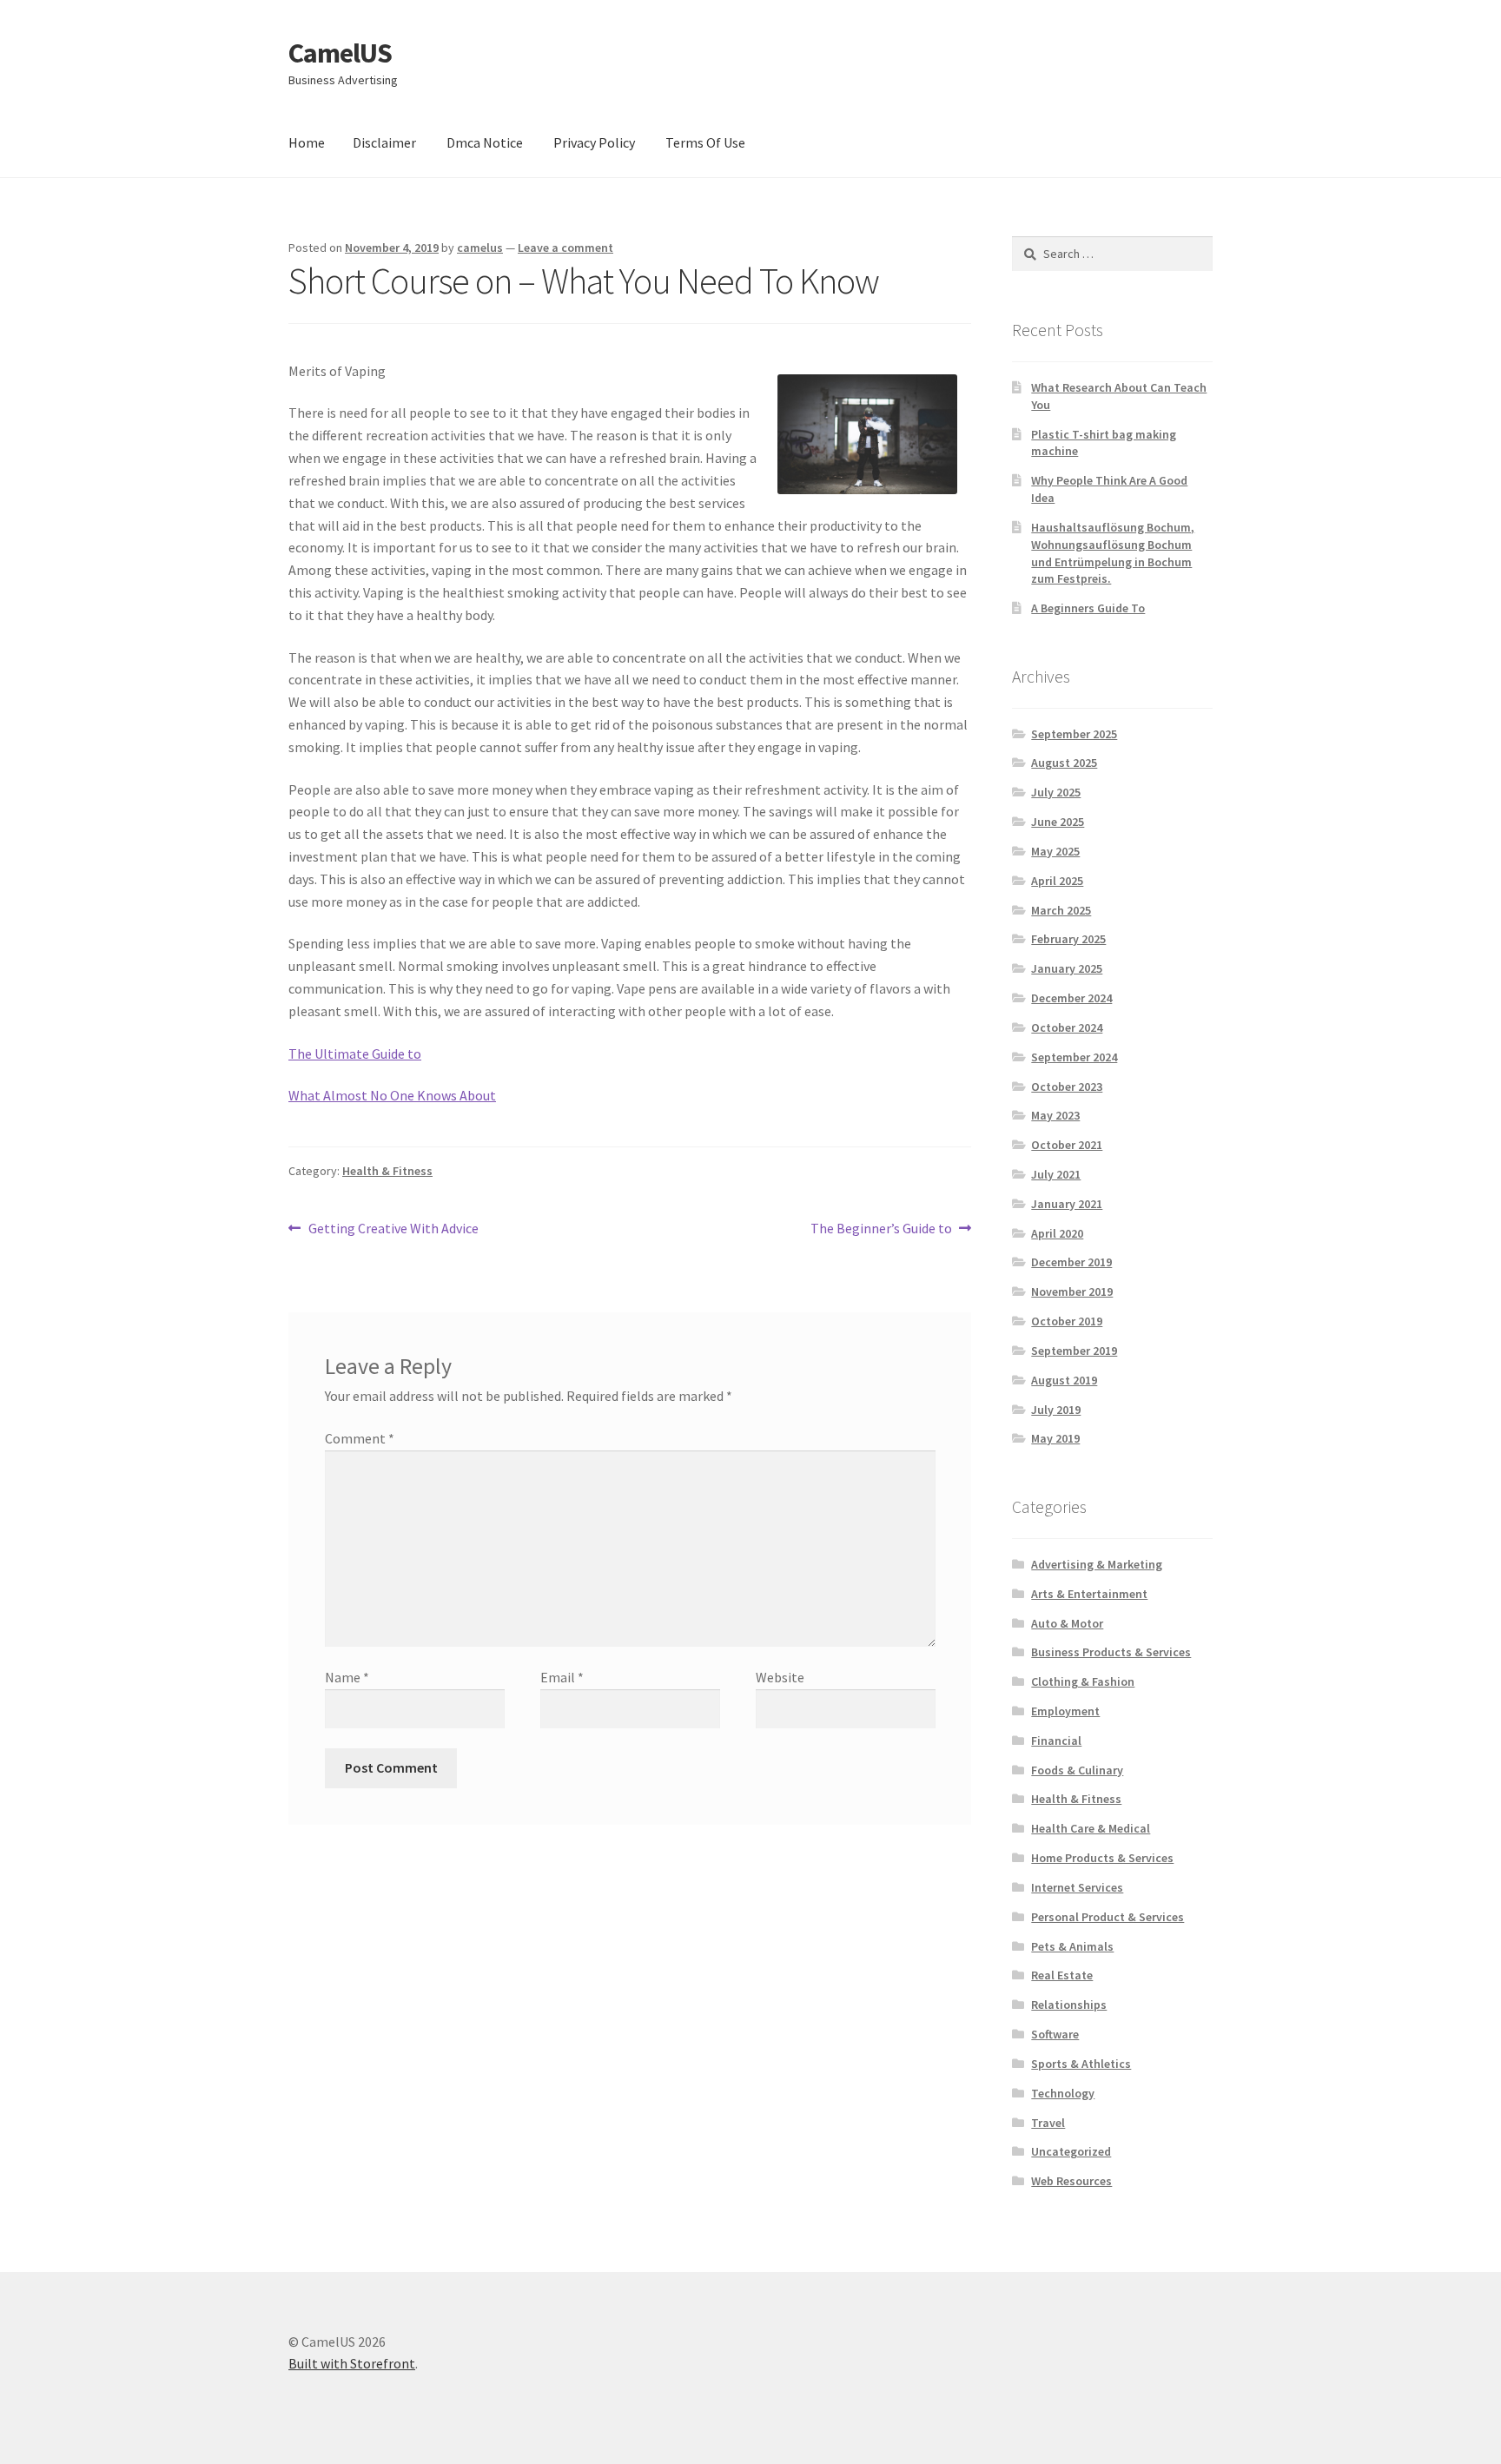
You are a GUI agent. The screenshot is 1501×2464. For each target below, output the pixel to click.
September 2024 (1074, 1057)
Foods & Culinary (1077, 1770)
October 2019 (1067, 1321)
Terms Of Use (705, 142)
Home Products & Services (1102, 1858)
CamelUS (340, 53)
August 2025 (1064, 763)
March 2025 (1061, 910)
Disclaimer (384, 142)
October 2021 (1067, 1145)
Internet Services (1077, 1887)
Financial (1056, 1741)
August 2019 (1064, 1380)
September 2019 (1074, 1351)
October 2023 (1067, 1087)
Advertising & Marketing (1097, 1564)
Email (562, 1677)
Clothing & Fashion (1083, 1681)
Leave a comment (565, 248)
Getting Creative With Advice (393, 1229)
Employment (1065, 1711)
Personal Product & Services (1108, 1917)
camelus (480, 248)
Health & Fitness (387, 1171)
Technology (1063, 2093)
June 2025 (1058, 822)
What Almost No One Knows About (392, 1095)
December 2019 (1071, 1262)
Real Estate (1062, 1975)
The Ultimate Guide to (355, 1054)
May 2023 (1055, 1115)
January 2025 (1067, 968)
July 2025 (1056, 792)
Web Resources (1071, 2181)
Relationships (1069, 2005)
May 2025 (1055, 851)
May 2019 (1055, 1438)
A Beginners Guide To (1088, 608)
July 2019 (1056, 1410)
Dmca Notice (485, 142)
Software (1055, 2034)
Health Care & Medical (1091, 1828)
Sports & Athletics (1081, 2064)
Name (347, 1677)
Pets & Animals (1072, 1946)
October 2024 (1067, 1027)
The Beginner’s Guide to (881, 1229)
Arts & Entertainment (1089, 1594)
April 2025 (1057, 881)
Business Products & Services (1111, 1652)
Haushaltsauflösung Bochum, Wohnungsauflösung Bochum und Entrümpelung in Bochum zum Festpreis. (1113, 553)
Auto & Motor (1067, 1623)
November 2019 (1072, 1291)
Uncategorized (1071, 2151)
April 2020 (1057, 1233)
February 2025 (1068, 939)
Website (780, 1677)
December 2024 (1071, 998)
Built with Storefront (352, 2363)
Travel (1048, 2123)
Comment (360, 1438)
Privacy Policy (594, 142)
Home (307, 142)
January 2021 (1067, 1204)
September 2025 (1074, 734)
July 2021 (1056, 1174)
